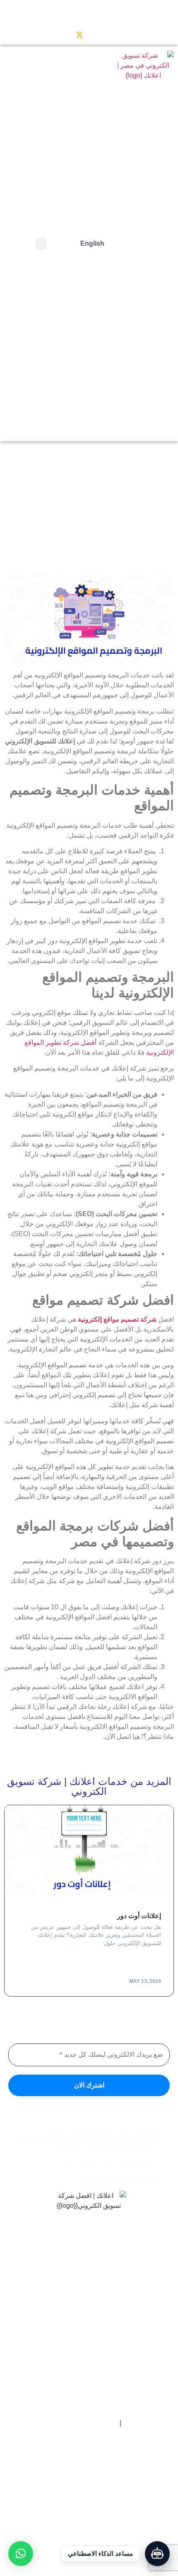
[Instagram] (46, 35)
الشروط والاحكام (94, 2423)
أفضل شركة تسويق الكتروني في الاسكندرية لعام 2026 (103, 2468)
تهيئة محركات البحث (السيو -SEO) (124, 2404)
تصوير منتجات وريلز (139, 2348)
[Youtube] (63, 35)
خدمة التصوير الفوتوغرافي (133, 2393)
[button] (41, 244)
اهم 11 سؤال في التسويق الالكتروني (122, 2568)
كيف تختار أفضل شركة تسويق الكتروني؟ (118, 2534)
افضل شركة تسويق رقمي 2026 (126, 2512)
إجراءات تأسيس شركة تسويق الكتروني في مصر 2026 (103, 2523)
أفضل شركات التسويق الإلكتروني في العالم (114, 2501)
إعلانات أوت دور (139, 1916)
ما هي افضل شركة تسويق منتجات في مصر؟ (114, 2490)
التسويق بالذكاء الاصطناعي (131, 2371)
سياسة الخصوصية (147, 2423)
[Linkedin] (29, 35)
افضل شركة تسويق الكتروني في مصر (120, 2479)
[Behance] (12, 35)
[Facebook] (96, 35)
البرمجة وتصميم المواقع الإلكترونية (124, 2359)
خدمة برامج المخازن (139, 2382)
